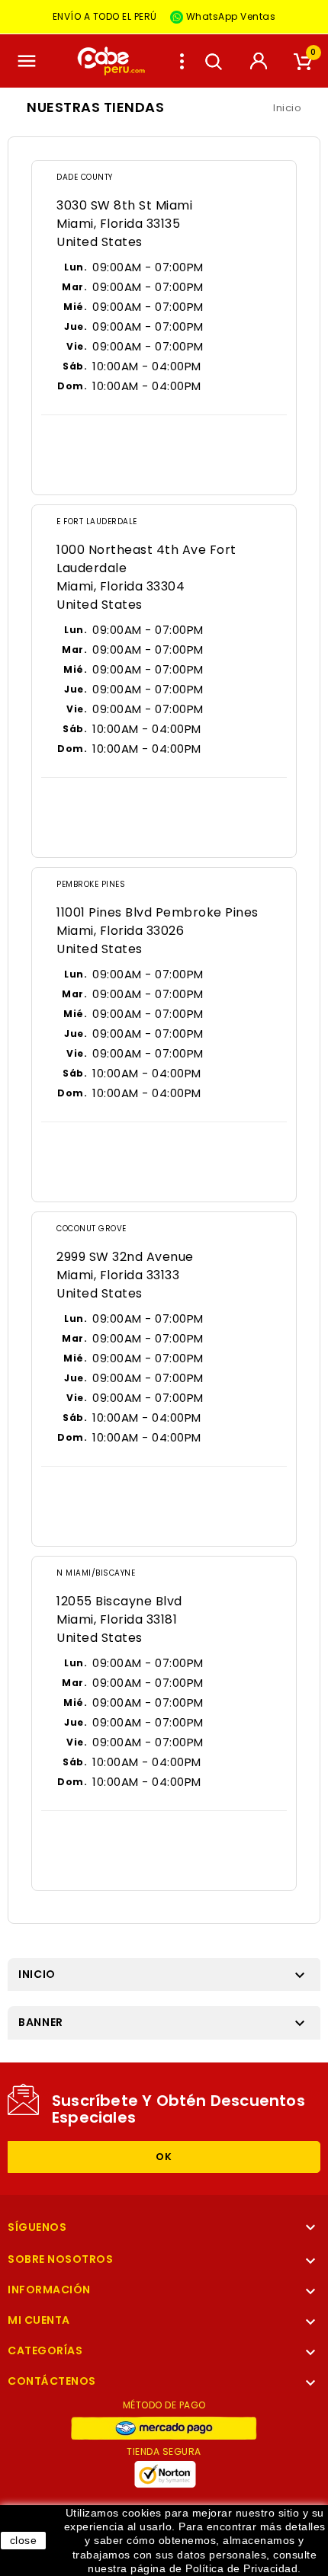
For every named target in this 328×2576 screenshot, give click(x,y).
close (24, 2540)
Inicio (37, 1974)
